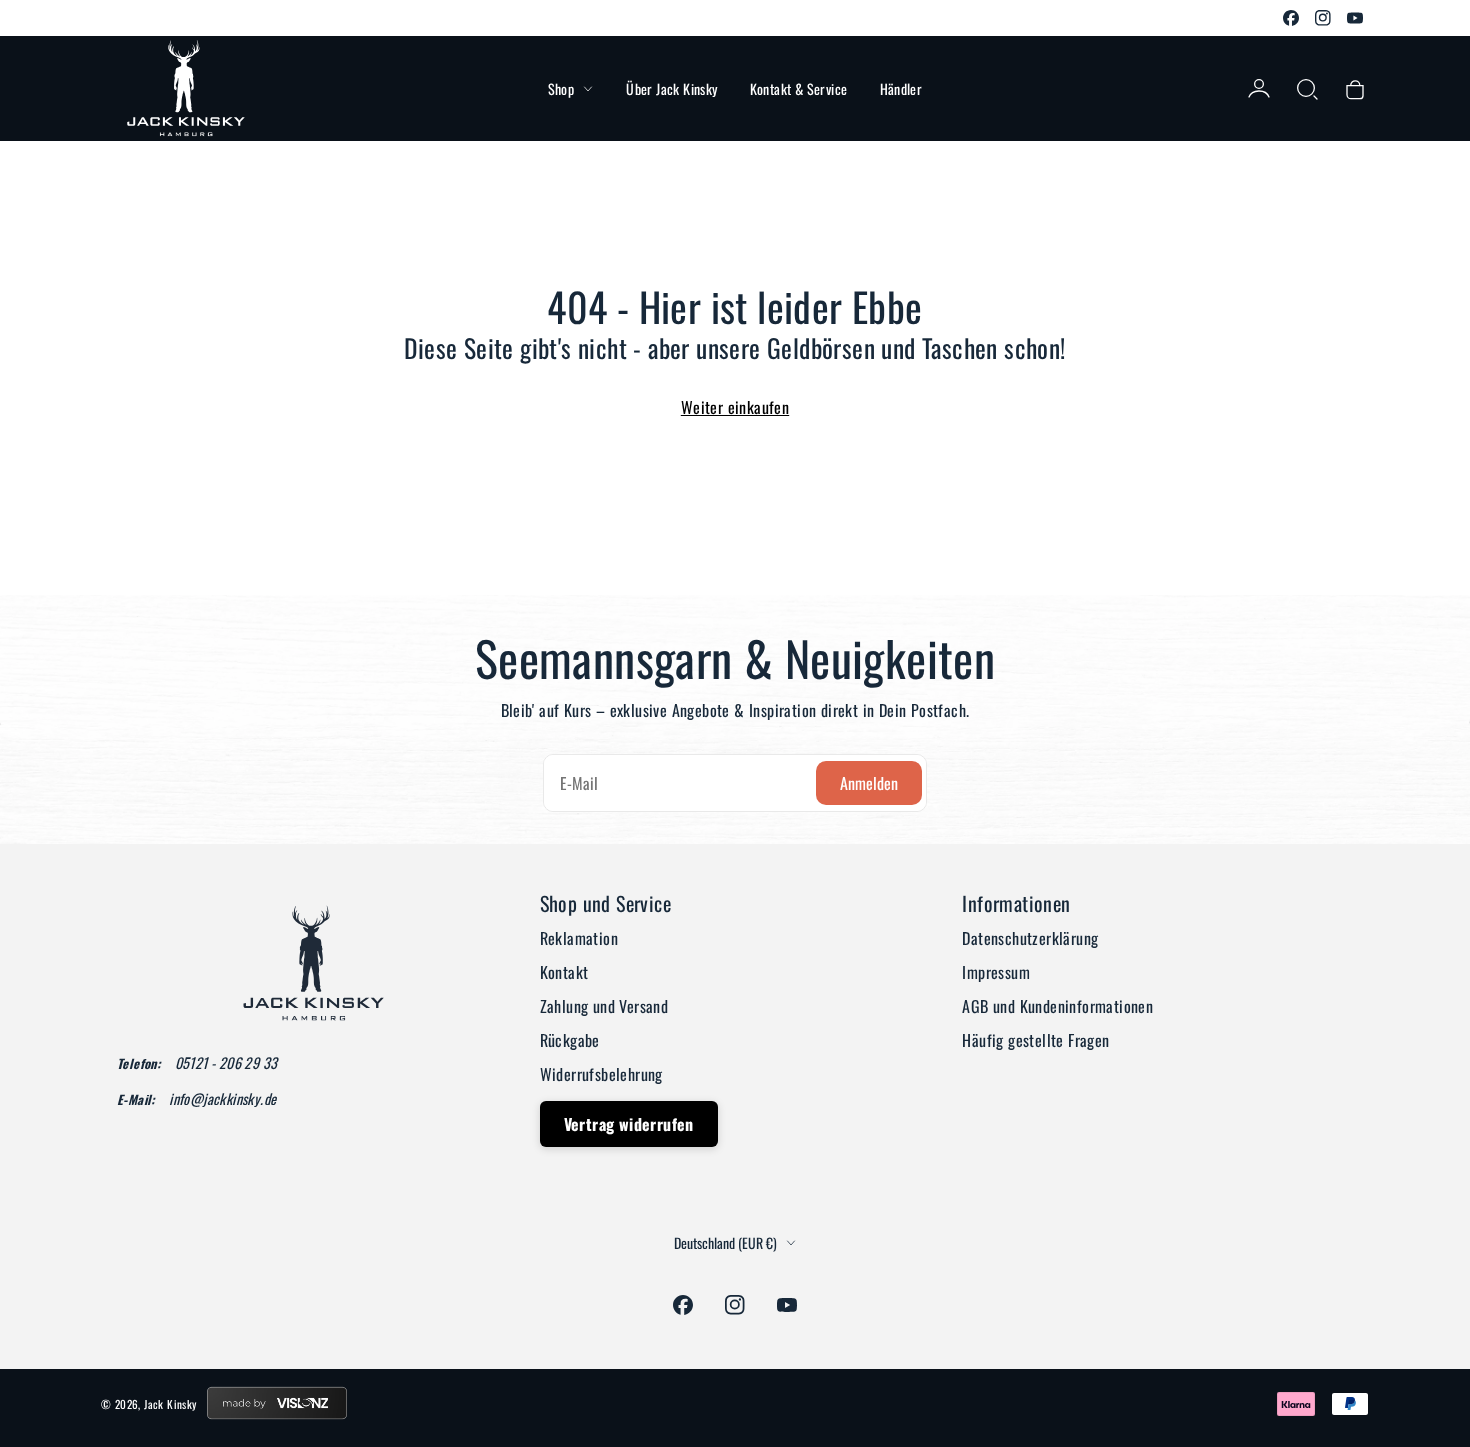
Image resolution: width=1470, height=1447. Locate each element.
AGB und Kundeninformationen (1057, 1006)
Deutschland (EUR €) (725, 1243)
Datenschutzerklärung (1030, 938)
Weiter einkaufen (735, 407)
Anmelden (869, 783)
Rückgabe (570, 1040)
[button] (1307, 89)
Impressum (996, 972)
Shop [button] (561, 88)
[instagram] (1323, 18)
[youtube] (1355, 18)
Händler (901, 88)
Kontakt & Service (799, 88)
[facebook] (1291, 18)
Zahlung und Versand (604, 1006)
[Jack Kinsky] (186, 88)
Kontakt (564, 972)
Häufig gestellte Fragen (1035, 1040)
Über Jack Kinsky (671, 88)
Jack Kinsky (170, 1404)
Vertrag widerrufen (629, 1124)
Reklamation (579, 938)
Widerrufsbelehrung (601, 1074)
